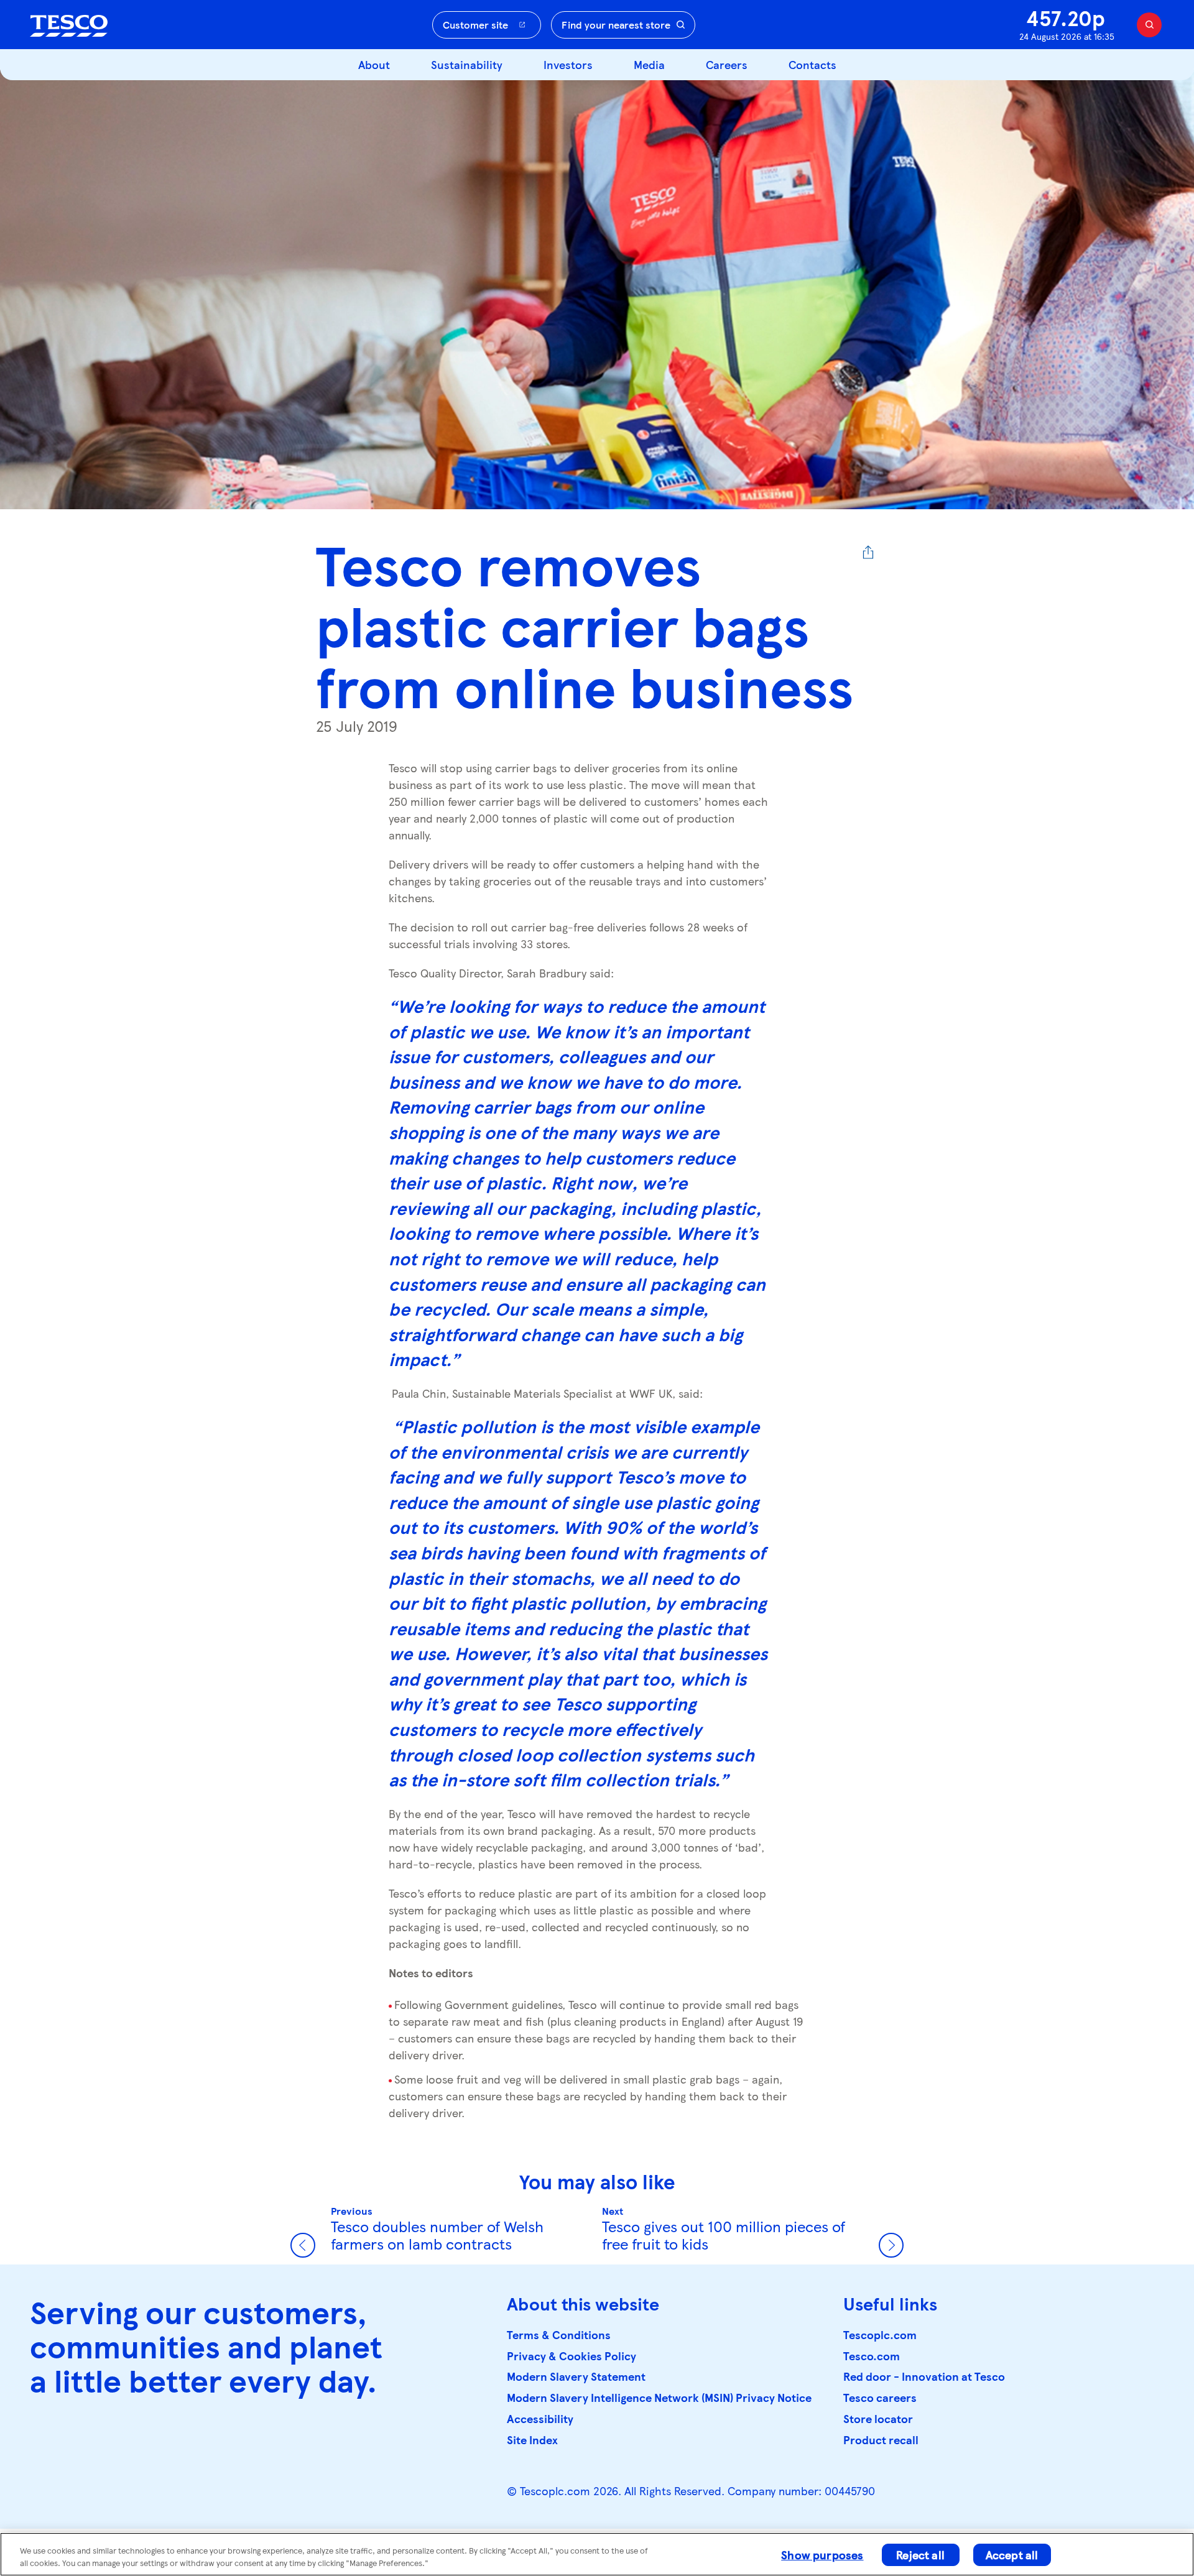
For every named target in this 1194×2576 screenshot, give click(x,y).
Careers (727, 64)
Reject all (920, 2555)
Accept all (1012, 2555)
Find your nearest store (616, 25)
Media (649, 64)
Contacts (812, 64)
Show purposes (822, 2555)
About (374, 64)
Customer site (475, 25)
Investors (568, 64)
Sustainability (467, 64)
